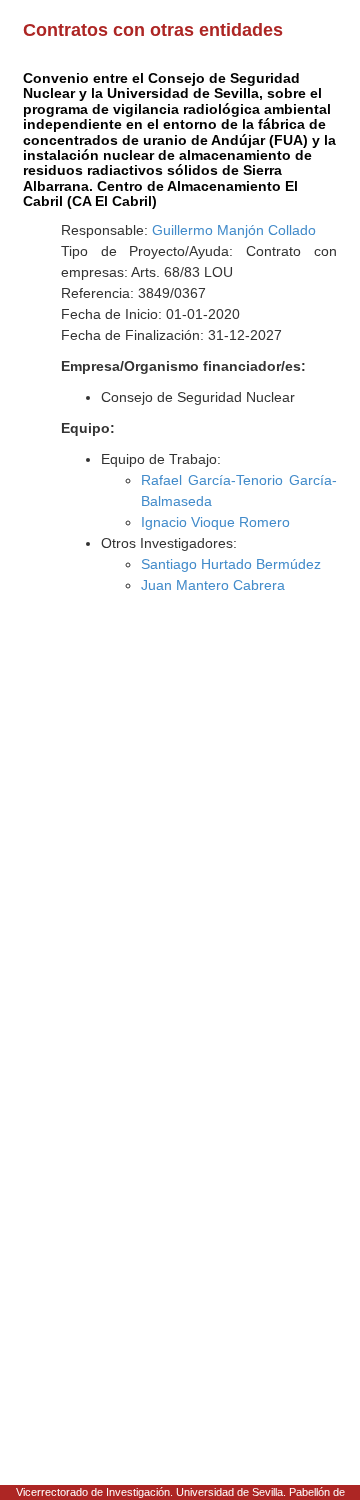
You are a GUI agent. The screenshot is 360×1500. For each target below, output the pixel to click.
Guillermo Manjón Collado (234, 230)
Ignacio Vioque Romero (215, 522)
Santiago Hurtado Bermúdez (231, 564)
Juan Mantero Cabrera (213, 585)
